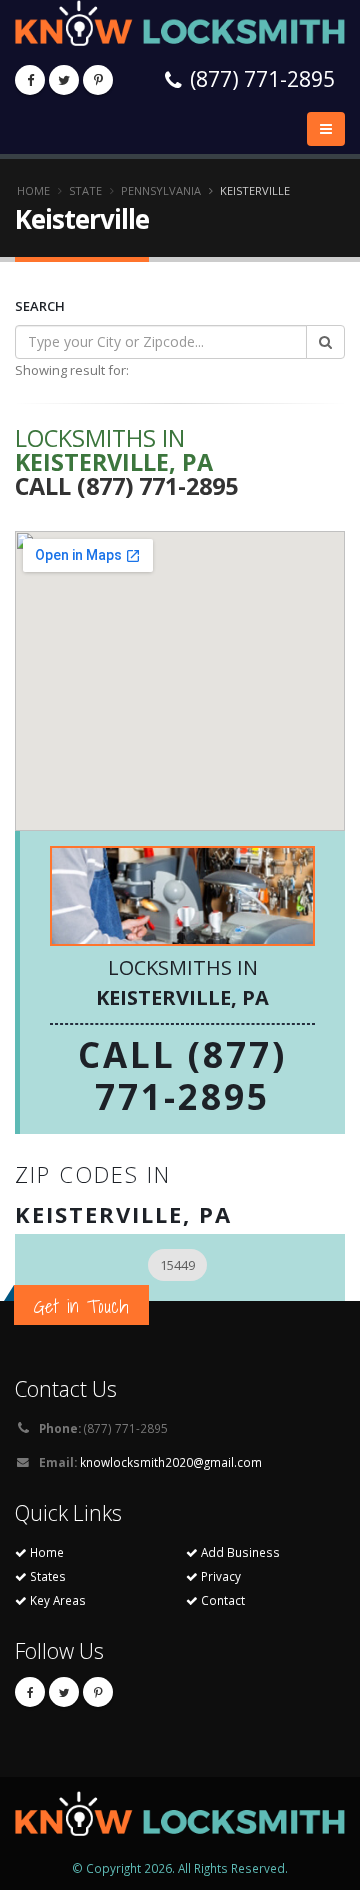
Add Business (239, 1552)
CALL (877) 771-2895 (182, 1075)
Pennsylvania (161, 190)
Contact (221, 1600)
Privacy (219, 1576)
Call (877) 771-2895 (126, 486)
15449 (177, 1265)
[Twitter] (64, 80)
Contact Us (66, 1388)
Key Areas (56, 1600)
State (85, 190)
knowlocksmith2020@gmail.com (171, 1462)
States (46, 1576)
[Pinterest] (98, 80)
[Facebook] (30, 80)
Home (33, 190)
